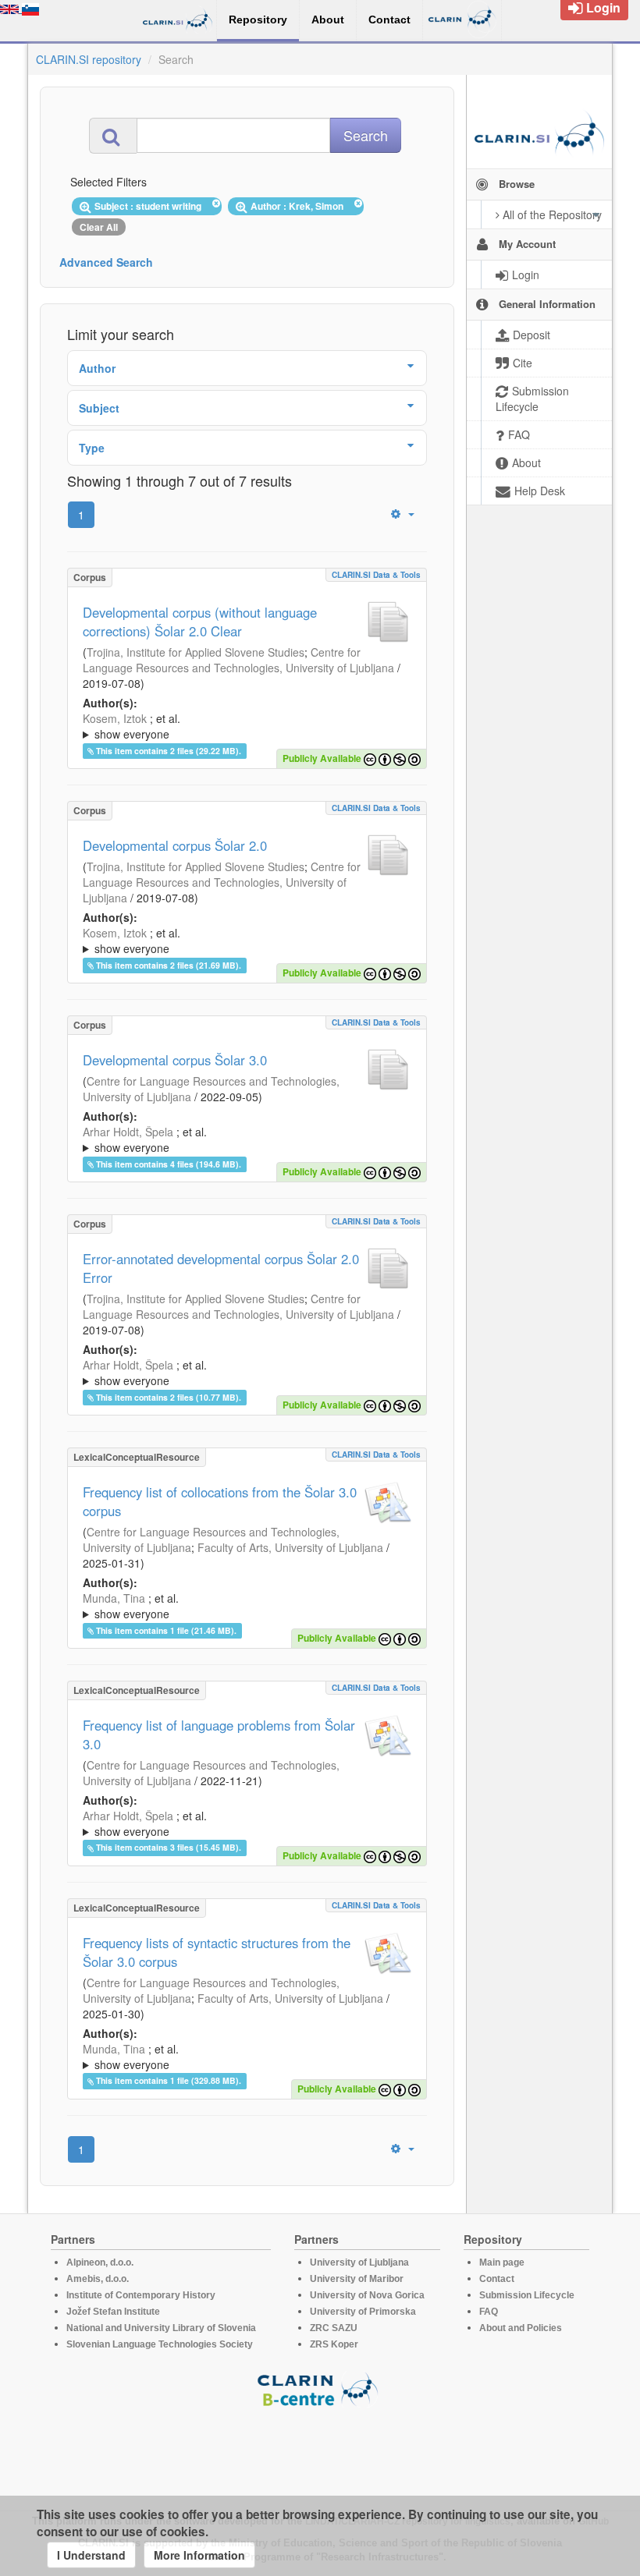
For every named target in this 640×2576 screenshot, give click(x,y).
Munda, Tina (114, 1598)
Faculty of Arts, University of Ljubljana (290, 1547)
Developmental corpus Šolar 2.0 (175, 845)
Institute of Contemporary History (141, 2295)
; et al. (132, 726)
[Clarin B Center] (320, 2388)
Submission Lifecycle (527, 2295)
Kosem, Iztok (115, 718)
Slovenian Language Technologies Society (160, 2344)
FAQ (489, 2312)
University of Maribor (357, 2279)
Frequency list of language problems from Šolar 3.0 (219, 1734)
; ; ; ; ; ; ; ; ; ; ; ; (242, 941)
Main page (502, 2262)
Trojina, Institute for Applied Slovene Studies (196, 652)
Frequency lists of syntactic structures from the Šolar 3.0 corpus (217, 1952)
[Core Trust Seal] (320, 2452)
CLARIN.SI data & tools (376, 575)
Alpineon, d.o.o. (100, 2262)
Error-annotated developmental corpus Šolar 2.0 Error (221, 1268)
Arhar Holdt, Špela (128, 1132)
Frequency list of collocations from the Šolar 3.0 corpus (220, 1501)
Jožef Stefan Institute (113, 2312)
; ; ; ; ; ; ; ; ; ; (236, 726)
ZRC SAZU (334, 2328)
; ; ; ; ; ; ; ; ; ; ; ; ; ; (247, 1606)
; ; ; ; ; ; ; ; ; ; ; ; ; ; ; (246, 2057)
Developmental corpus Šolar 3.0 (175, 1060)
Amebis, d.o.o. (98, 2279)
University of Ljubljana (359, 2262)
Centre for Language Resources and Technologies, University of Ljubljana (238, 660)
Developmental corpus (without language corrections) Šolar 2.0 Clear (200, 622)
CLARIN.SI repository (89, 59)
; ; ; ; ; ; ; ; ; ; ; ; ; (245, 1139)
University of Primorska (363, 2312)
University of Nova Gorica (367, 2295)
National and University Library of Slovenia (161, 2328)
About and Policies (521, 2328)
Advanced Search (106, 262)
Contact (497, 2279)
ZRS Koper (334, 2344)
